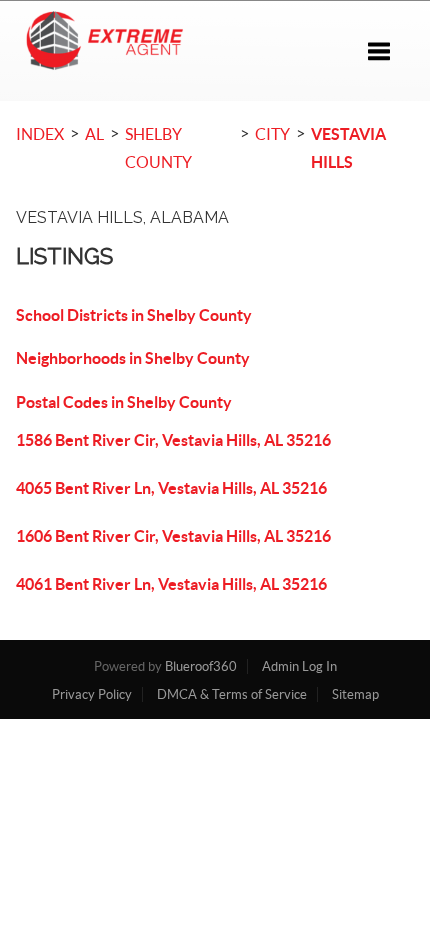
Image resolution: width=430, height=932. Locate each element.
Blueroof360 (201, 666)
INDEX (40, 134)
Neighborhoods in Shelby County (133, 358)
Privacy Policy (92, 694)
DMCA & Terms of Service (232, 694)
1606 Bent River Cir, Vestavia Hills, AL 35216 (173, 536)
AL (94, 134)
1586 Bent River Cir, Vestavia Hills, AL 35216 (173, 440)
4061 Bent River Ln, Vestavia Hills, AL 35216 (171, 584)
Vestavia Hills (348, 148)
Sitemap (355, 694)
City (272, 134)
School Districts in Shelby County (134, 315)
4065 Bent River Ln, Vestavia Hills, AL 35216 (171, 488)
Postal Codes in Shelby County (124, 402)
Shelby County (158, 148)
